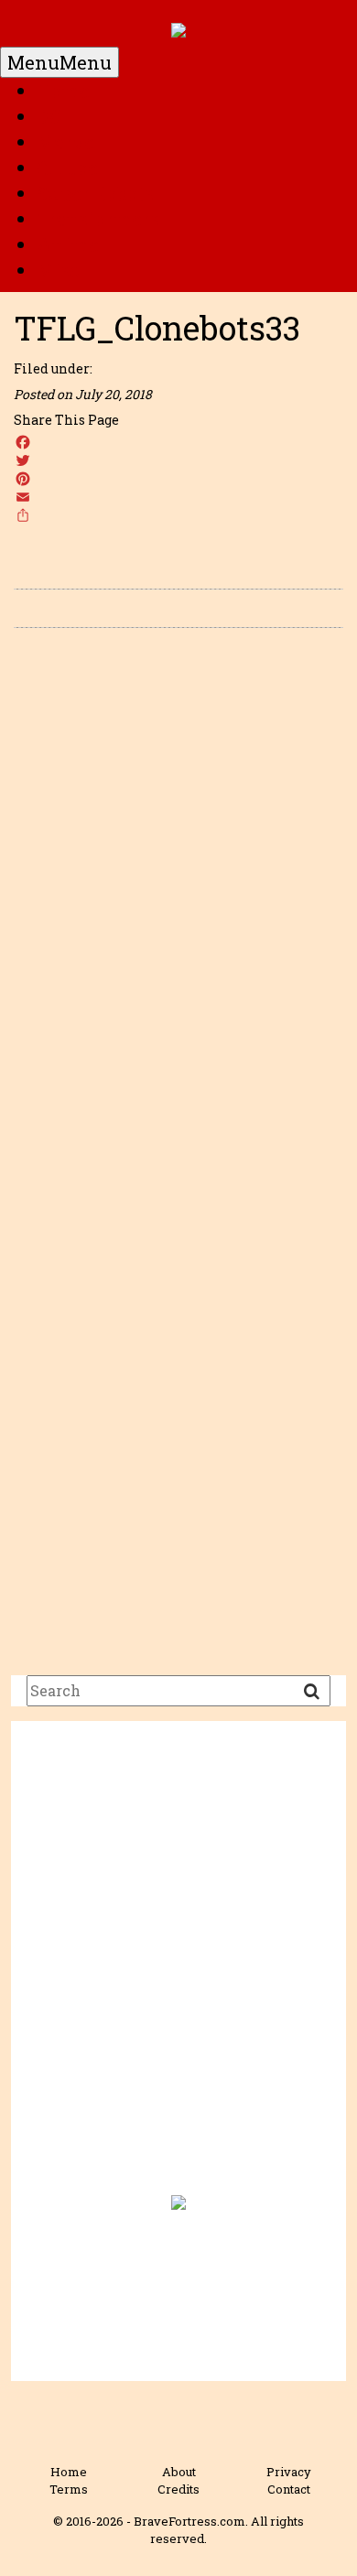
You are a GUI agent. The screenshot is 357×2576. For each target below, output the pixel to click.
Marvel (69, 142)
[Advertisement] (178, 1969)
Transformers (98, 219)
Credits (178, 2489)
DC (49, 116)
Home (63, 91)
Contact (289, 2489)
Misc (58, 270)
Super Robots (95, 193)
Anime (68, 244)
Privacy (289, 2472)
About (179, 2472)
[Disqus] (178, 901)
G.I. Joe (67, 168)
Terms (69, 2489)
